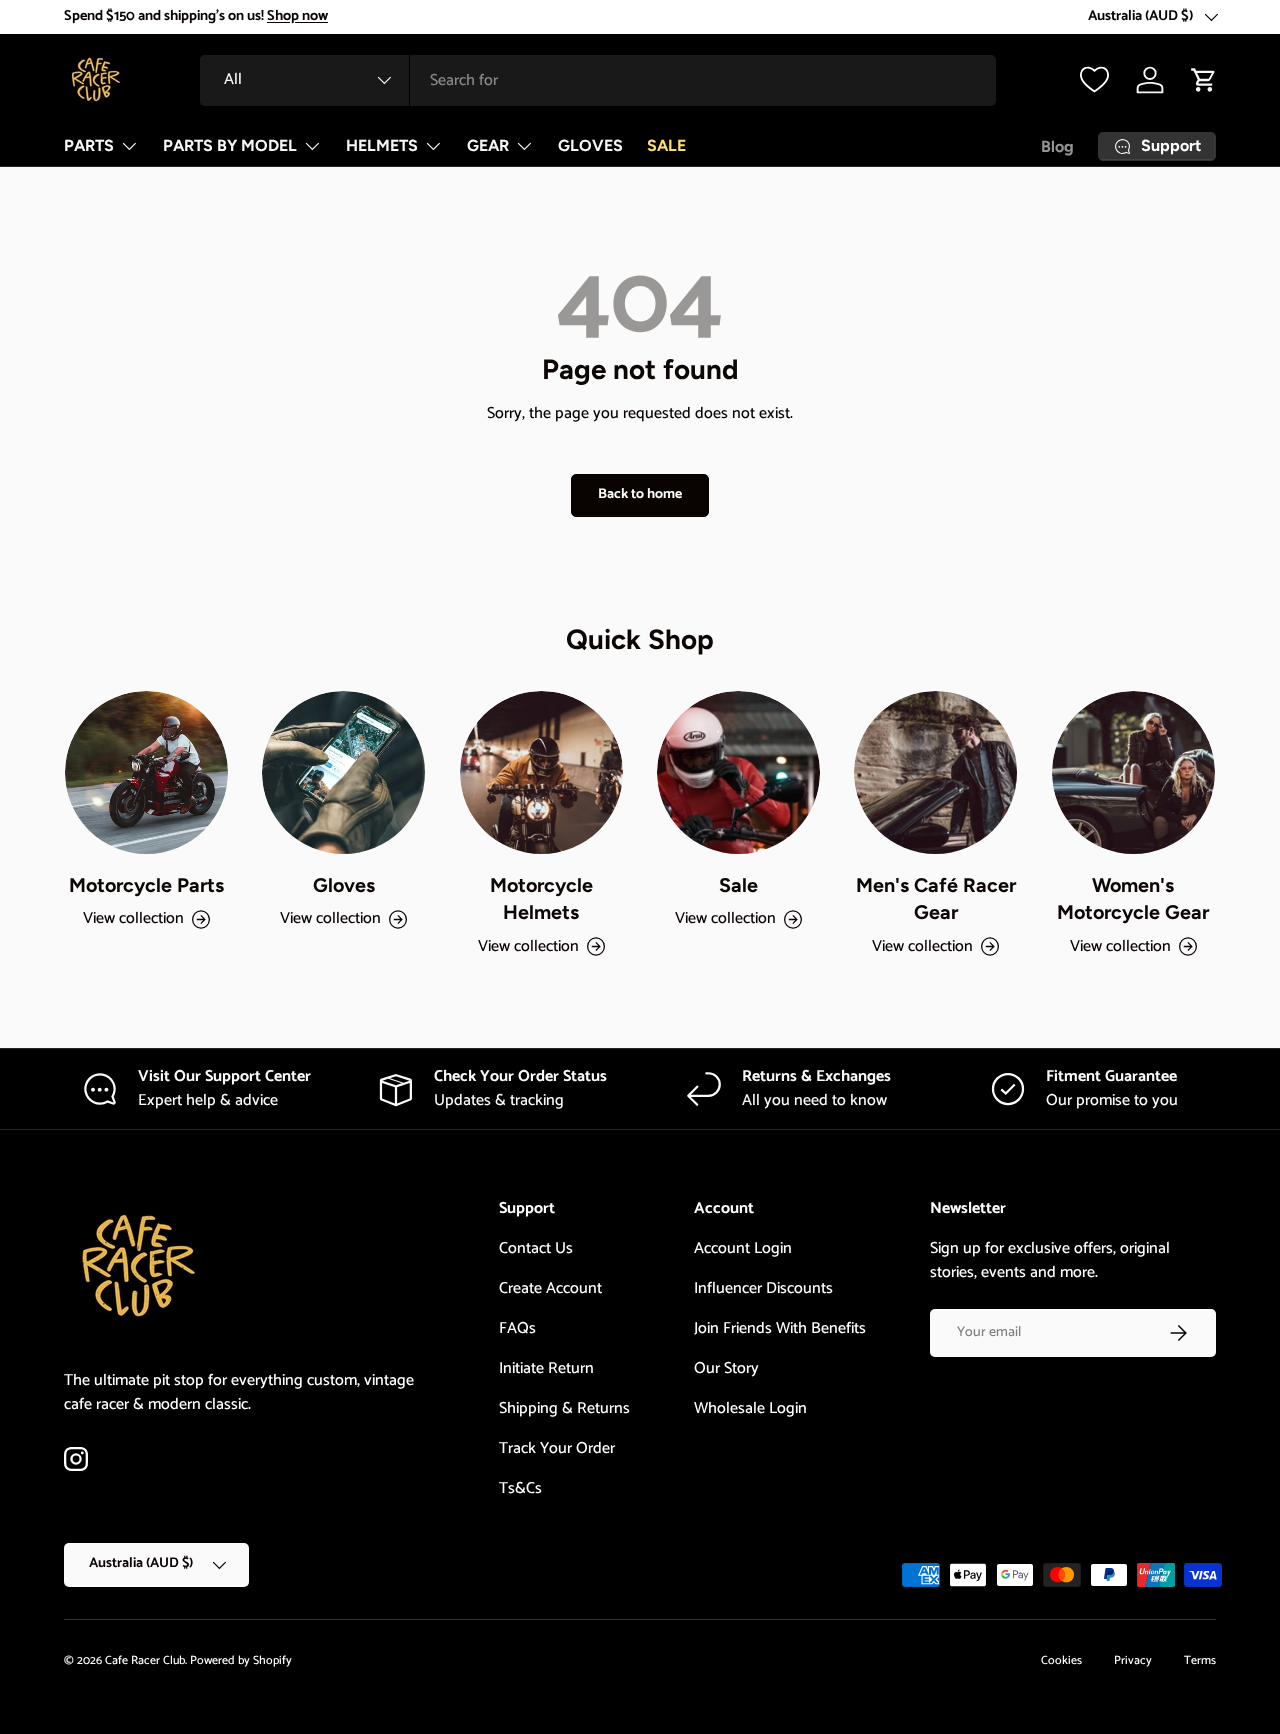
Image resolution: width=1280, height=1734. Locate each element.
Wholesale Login (750, 1408)
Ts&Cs (520, 1488)
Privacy (1133, 1660)
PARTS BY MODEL (230, 145)
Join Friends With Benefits (780, 1328)
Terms (1200, 1660)
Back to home (640, 494)
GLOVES (590, 145)
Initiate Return (546, 1368)
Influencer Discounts (763, 1288)
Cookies (1061, 1660)
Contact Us (536, 1248)
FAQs (517, 1328)
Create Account (550, 1288)
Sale (738, 885)
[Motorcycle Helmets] (541, 772)
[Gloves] (343, 772)
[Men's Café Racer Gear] (935, 772)
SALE (666, 145)
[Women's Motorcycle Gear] (1133, 772)
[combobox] (598, 80)
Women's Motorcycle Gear (1133, 899)
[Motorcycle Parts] (146, 772)
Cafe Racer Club (145, 1660)
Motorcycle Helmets (541, 899)
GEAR (488, 145)
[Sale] (738, 772)
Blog (1057, 146)
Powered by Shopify (241, 1660)
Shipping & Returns (564, 1408)
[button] (1204, 80)
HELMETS (382, 145)
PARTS (89, 145)
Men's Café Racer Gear (936, 899)
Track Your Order (557, 1448)
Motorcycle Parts (146, 885)
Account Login (743, 1248)
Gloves (344, 885)
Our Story (726, 1368)
